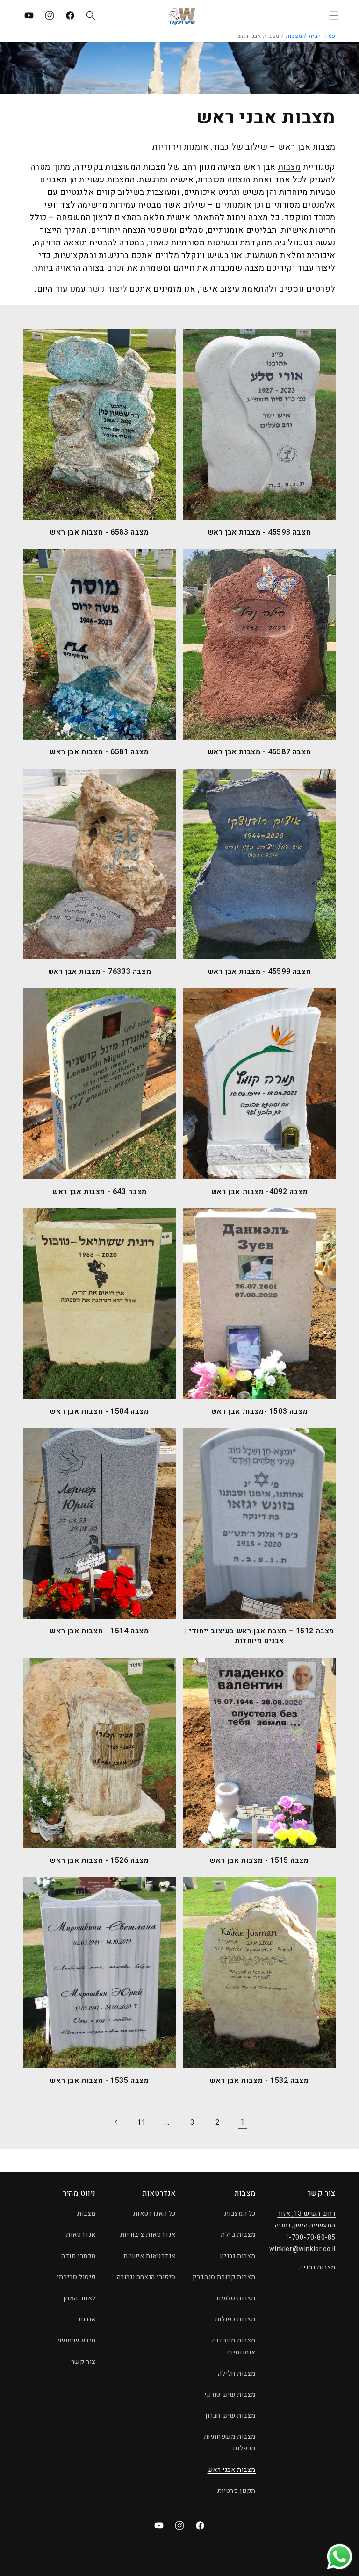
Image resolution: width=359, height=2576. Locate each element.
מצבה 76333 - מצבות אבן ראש (100, 972)
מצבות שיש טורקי (230, 2394)
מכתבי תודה (79, 2256)
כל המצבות (240, 2214)
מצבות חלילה (237, 2373)
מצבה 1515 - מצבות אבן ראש (259, 1861)
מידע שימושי (77, 2340)
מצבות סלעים (236, 2298)
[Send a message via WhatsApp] (340, 2557)
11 (141, 2122)
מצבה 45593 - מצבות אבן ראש (260, 533)
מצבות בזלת (238, 2235)
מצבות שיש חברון (230, 2415)
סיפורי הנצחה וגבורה (146, 2277)
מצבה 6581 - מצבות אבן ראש (99, 752)
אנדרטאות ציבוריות (148, 2235)
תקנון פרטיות (237, 2491)
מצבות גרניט (238, 2256)
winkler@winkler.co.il (302, 2249)
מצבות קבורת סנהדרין (224, 2277)
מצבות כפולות (235, 2319)
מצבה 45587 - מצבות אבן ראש (260, 752)
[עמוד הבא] (116, 2122)
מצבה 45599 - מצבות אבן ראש (260, 972)
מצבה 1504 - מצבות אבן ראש (99, 1412)
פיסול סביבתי (76, 2277)
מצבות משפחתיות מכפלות (230, 2442)
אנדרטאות (81, 2235)
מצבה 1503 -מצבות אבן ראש (259, 1412)
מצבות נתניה (317, 2267)
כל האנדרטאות (154, 2214)
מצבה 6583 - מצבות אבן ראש (99, 533)
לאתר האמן (79, 2298)
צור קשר (83, 2362)
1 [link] (243, 2122)
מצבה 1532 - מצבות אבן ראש (259, 2081)
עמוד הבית (322, 36)
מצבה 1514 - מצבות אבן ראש (99, 1631)
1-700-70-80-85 (310, 2237)
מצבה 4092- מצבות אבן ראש (259, 1192)
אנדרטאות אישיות (150, 2256)
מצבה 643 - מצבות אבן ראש (99, 1192)
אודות (87, 2319)
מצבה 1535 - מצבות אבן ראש (99, 2081)
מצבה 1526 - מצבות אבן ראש (99, 1861)
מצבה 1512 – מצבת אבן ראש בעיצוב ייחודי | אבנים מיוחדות (259, 1636)
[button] (334, 15)
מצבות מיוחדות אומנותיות (234, 2346)
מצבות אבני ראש (232, 2470)
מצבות (294, 36)
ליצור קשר (108, 289)
